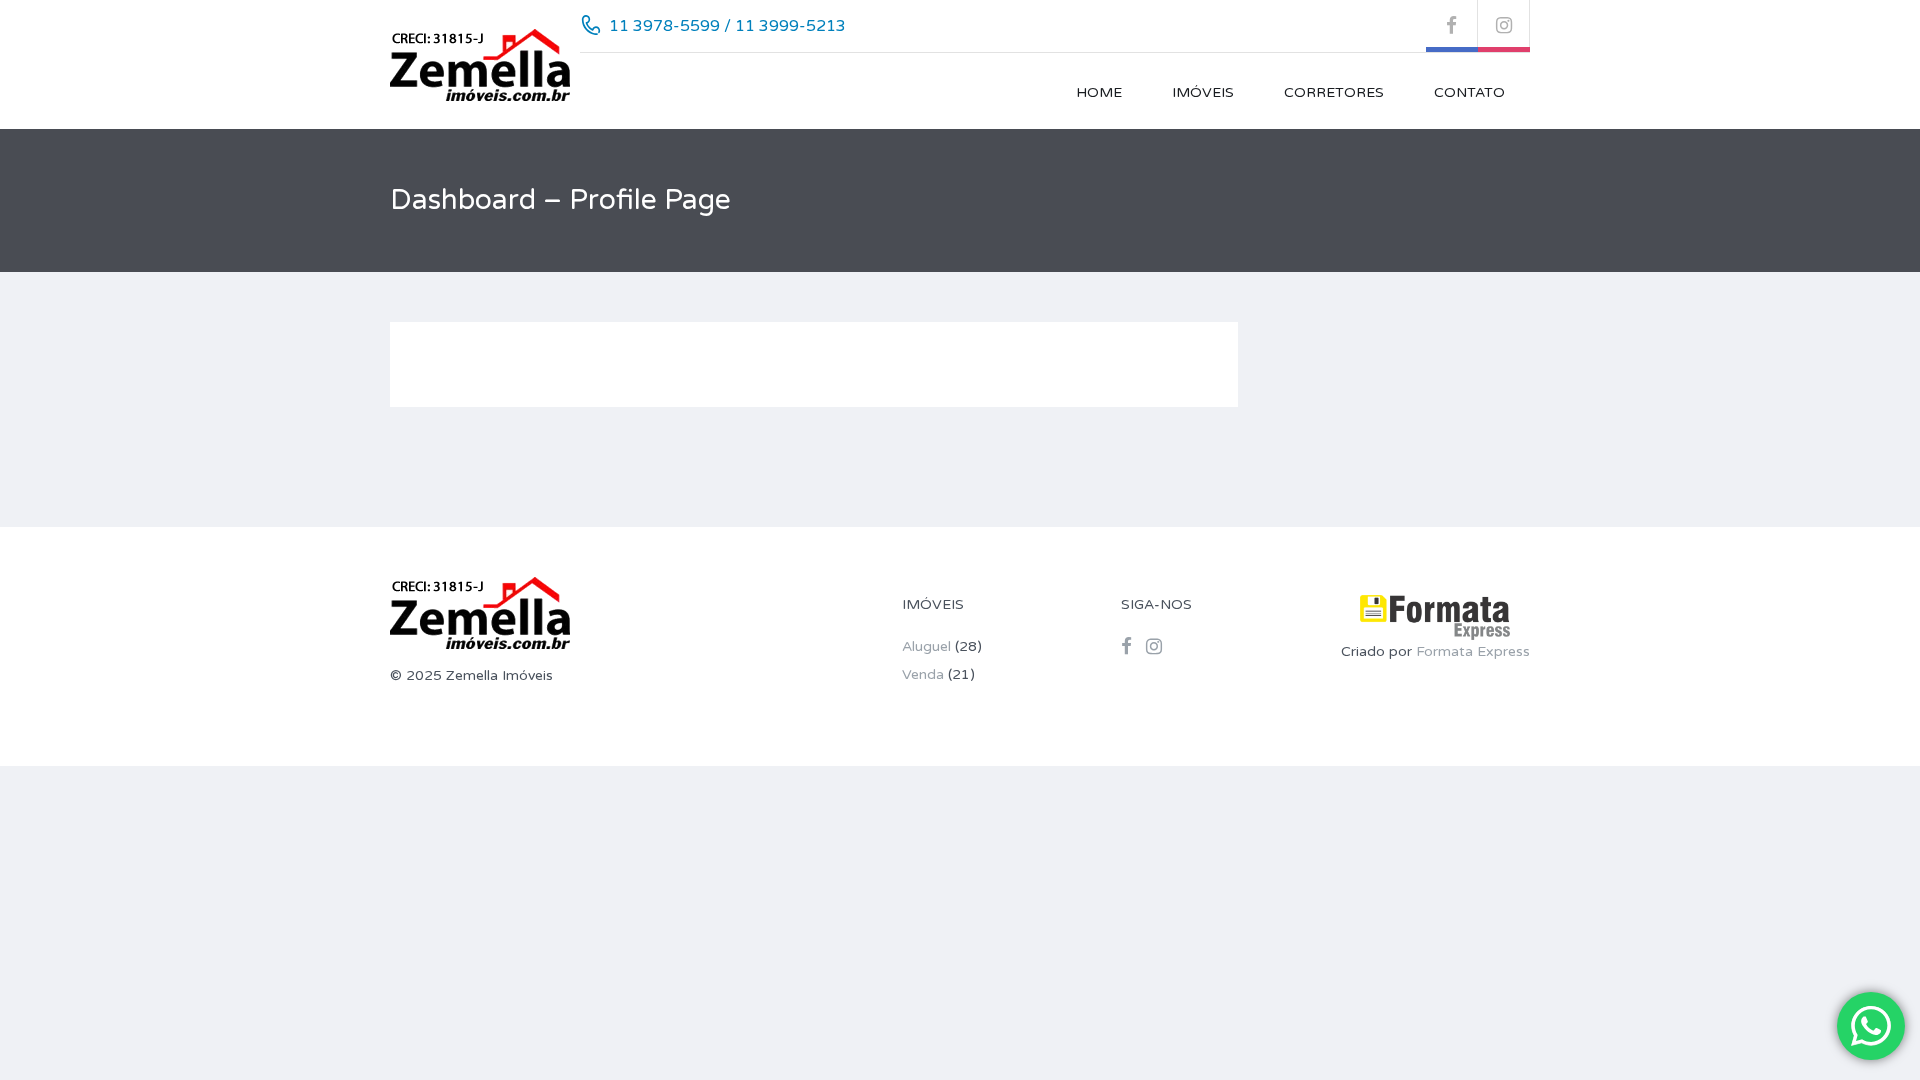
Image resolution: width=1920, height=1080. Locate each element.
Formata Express (1473, 651)
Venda (923, 674)
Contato (1469, 92)
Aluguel (926, 646)
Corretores (1334, 92)
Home (1099, 92)
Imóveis (1203, 92)
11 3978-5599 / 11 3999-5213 (727, 26)
